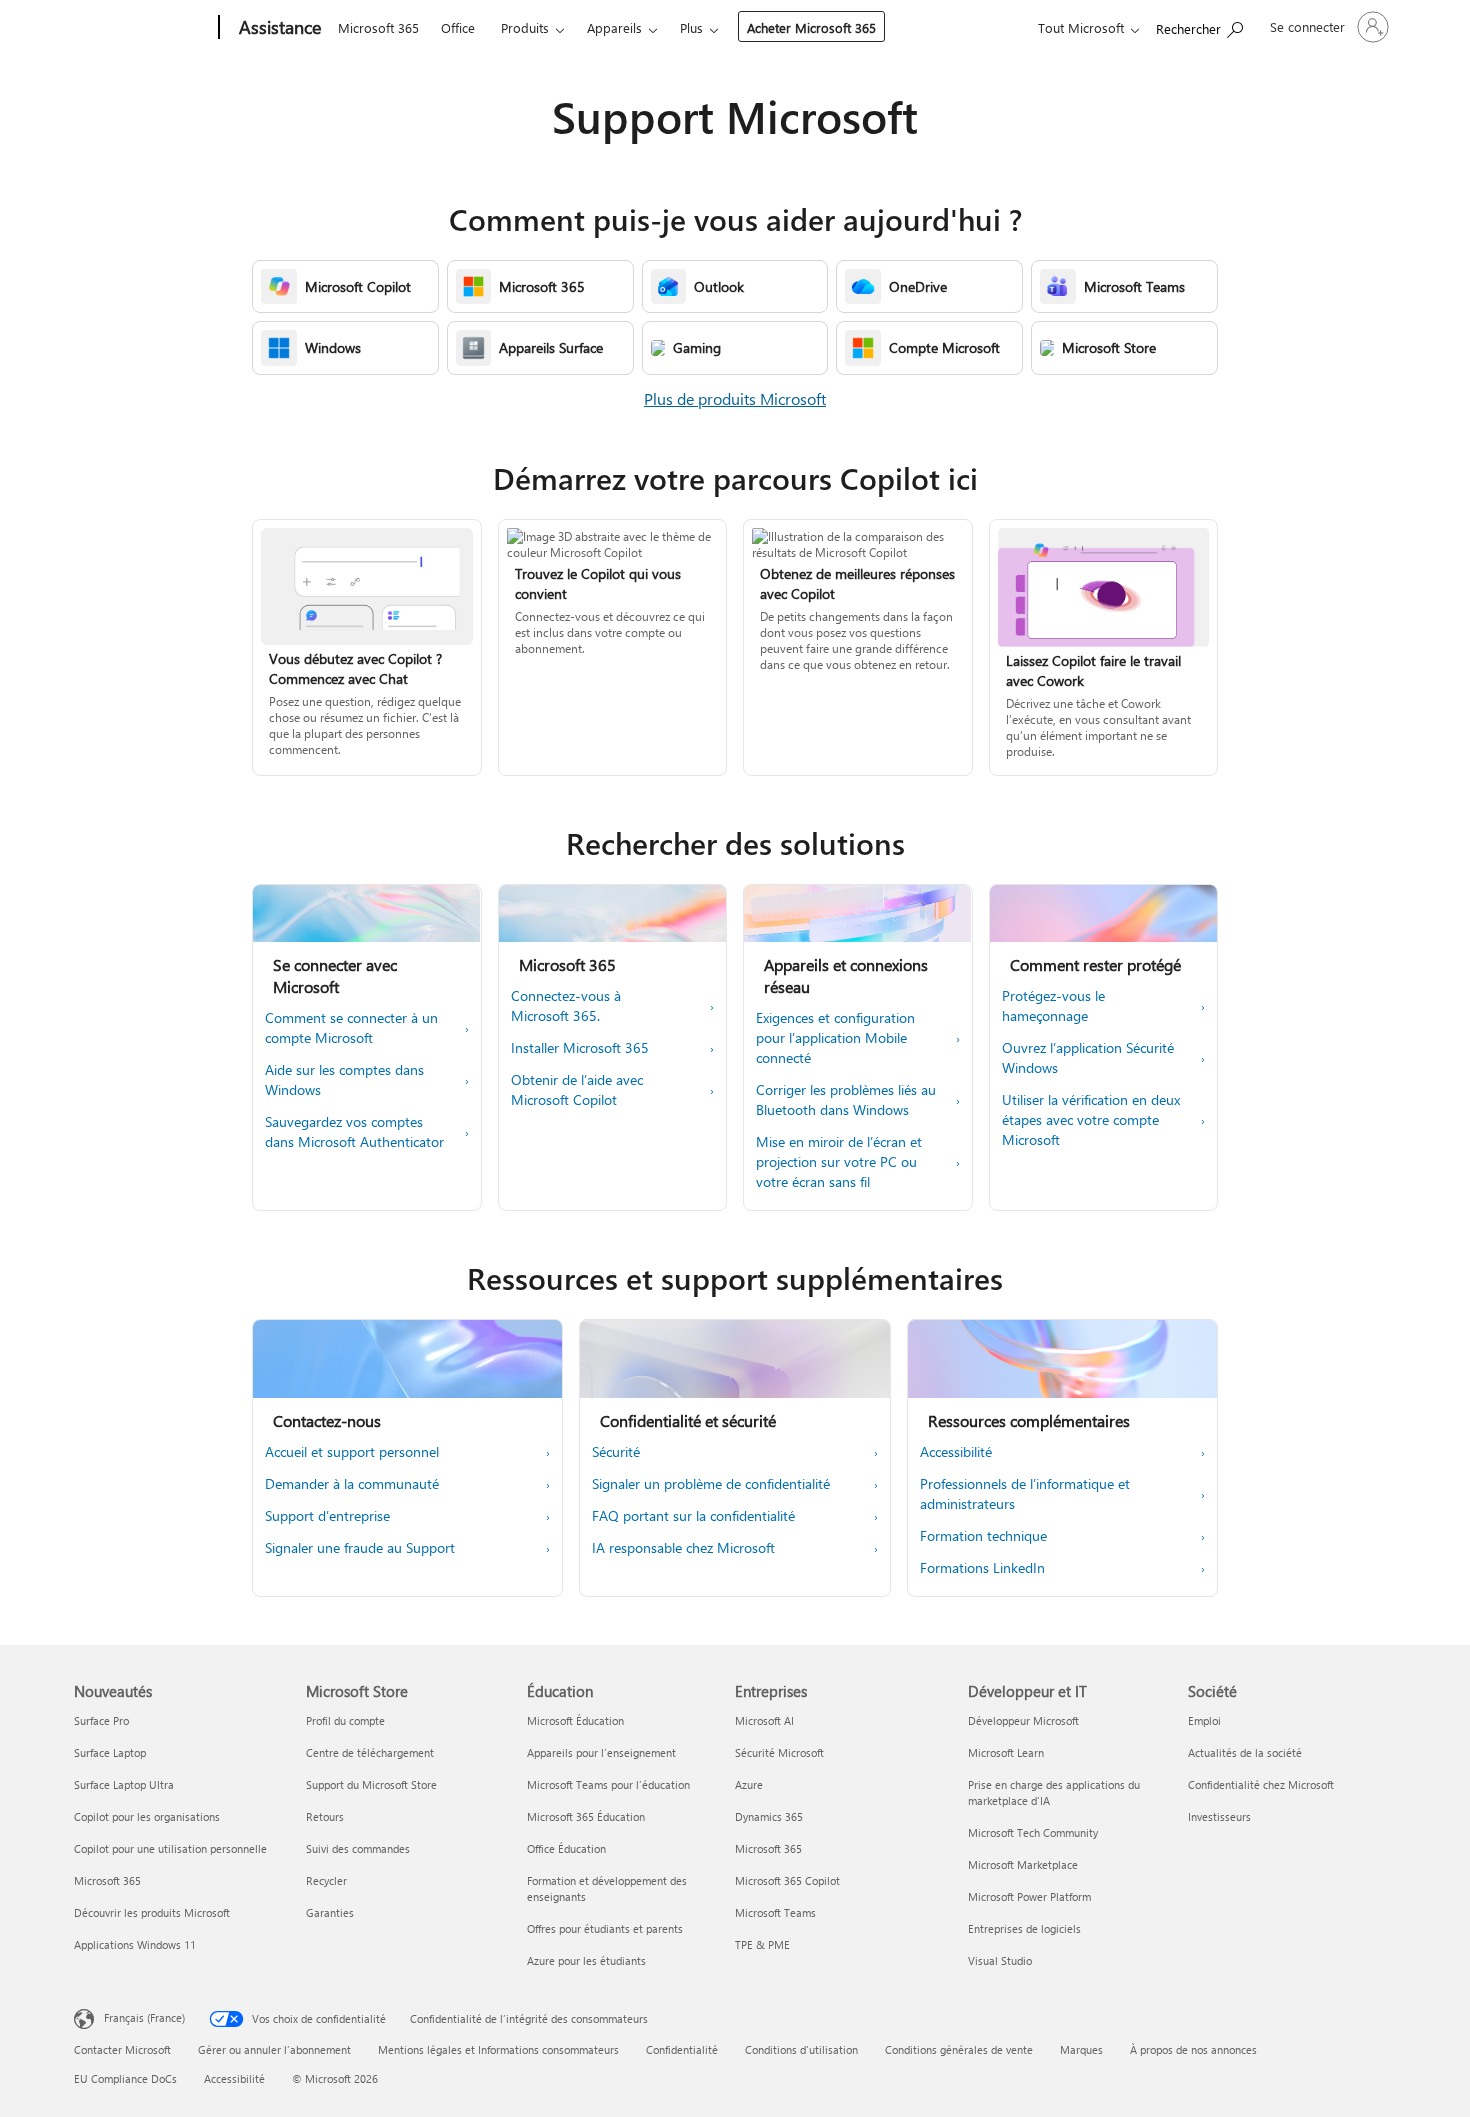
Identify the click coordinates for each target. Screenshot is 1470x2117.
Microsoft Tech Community (1033, 1832)
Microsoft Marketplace (1023, 1864)
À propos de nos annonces (1193, 2049)
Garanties (330, 1912)
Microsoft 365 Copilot (787, 1880)
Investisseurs (1219, 1816)
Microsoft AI (764, 1720)
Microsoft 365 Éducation (586, 1816)
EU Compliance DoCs (125, 2078)
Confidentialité (682, 2049)
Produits (525, 27)
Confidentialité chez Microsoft (1261, 1784)
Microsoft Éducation (575, 1720)
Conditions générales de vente (959, 2049)
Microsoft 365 (378, 27)
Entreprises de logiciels (1024, 1928)
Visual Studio (1000, 1960)
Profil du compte (345, 1720)
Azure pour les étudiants (586, 1960)
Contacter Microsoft (122, 2049)
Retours (325, 1816)
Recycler (326, 1880)
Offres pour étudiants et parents (605, 1928)
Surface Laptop (110, 1752)
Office (458, 27)
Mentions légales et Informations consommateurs (498, 2049)
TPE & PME (762, 1944)
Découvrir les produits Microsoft (152, 1912)
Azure (749, 1784)
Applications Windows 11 (135, 1944)
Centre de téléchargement (370, 1752)
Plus (691, 27)
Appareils (614, 27)
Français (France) (144, 2017)
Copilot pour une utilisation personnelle (170, 1848)
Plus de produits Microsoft (735, 398)
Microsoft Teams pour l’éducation (608, 1784)
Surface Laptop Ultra (124, 1784)
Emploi (1204, 1720)
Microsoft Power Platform (1029, 1896)
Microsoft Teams (775, 1912)
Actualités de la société (1245, 1752)
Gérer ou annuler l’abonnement (274, 2049)
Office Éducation (566, 1848)
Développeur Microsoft (1023, 1720)
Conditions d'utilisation (801, 2049)
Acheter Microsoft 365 (811, 27)
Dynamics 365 (769, 1816)
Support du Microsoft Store (371, 1784)
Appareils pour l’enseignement (601, 1752)
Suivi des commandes (358, 1848)
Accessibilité (234, 2078)
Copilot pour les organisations (147, 1816)
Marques (1081, 2049)
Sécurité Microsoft (779, 1752)
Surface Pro (101, 1720)
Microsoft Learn (1006, 1752)
